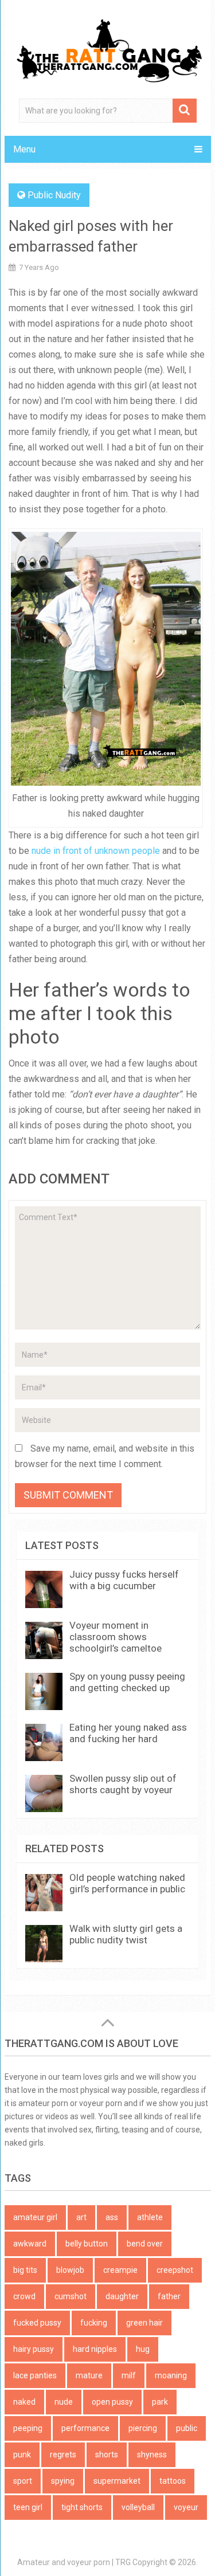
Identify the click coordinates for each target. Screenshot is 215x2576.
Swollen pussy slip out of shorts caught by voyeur (123, 1784)
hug (143, 2349)
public (187, 2428)
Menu (24, 149)
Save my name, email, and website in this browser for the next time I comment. (105, 1456)
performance (85, 2428)
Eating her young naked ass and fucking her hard (128, 1733)
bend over (145, 2244)
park (160, 2402)
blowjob (70, 2270)
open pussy (112, 2402)
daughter (122, 2296)
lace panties (35, 2375)
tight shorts (82, 2507)
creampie (120, 2270)
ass (112, 2217)
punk (22, 2455)
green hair (144, 2323)
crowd (24, 2296)
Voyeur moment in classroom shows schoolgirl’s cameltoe (116, 1637)
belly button (87, 2244)
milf (129, 2375)
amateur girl (35, 2217)
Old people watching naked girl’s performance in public (127, 1883)
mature (89, 2375)
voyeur (186, 2507)
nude (64, 2402)
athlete (150, 2217)
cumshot (71, 2296)
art (81, 2217)
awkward (30, 2244)
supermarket (117, 2481)
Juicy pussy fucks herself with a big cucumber (124, 1580)
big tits (25, 2270)
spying (63, 2481)
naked (24, 2402)
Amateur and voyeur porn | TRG (74, 2562)
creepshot (175, 2270)
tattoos (173, 2481)
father (169, 2296)
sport (23, 2481)
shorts (107, 2455)
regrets (63, 2455)
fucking (94, 2323)
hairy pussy (34, 2349)
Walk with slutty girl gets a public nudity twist (126, 1934)
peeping (28, 2428)
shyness (152, 2455)
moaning (171, 2375)
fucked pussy (37, 2323)
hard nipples (95, 2349)
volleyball (138, 2507)
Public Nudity (54, 195)
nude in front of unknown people (96, 851)
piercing (143, 2428)
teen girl (28, 2507)
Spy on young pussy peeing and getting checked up (127, 1682)
